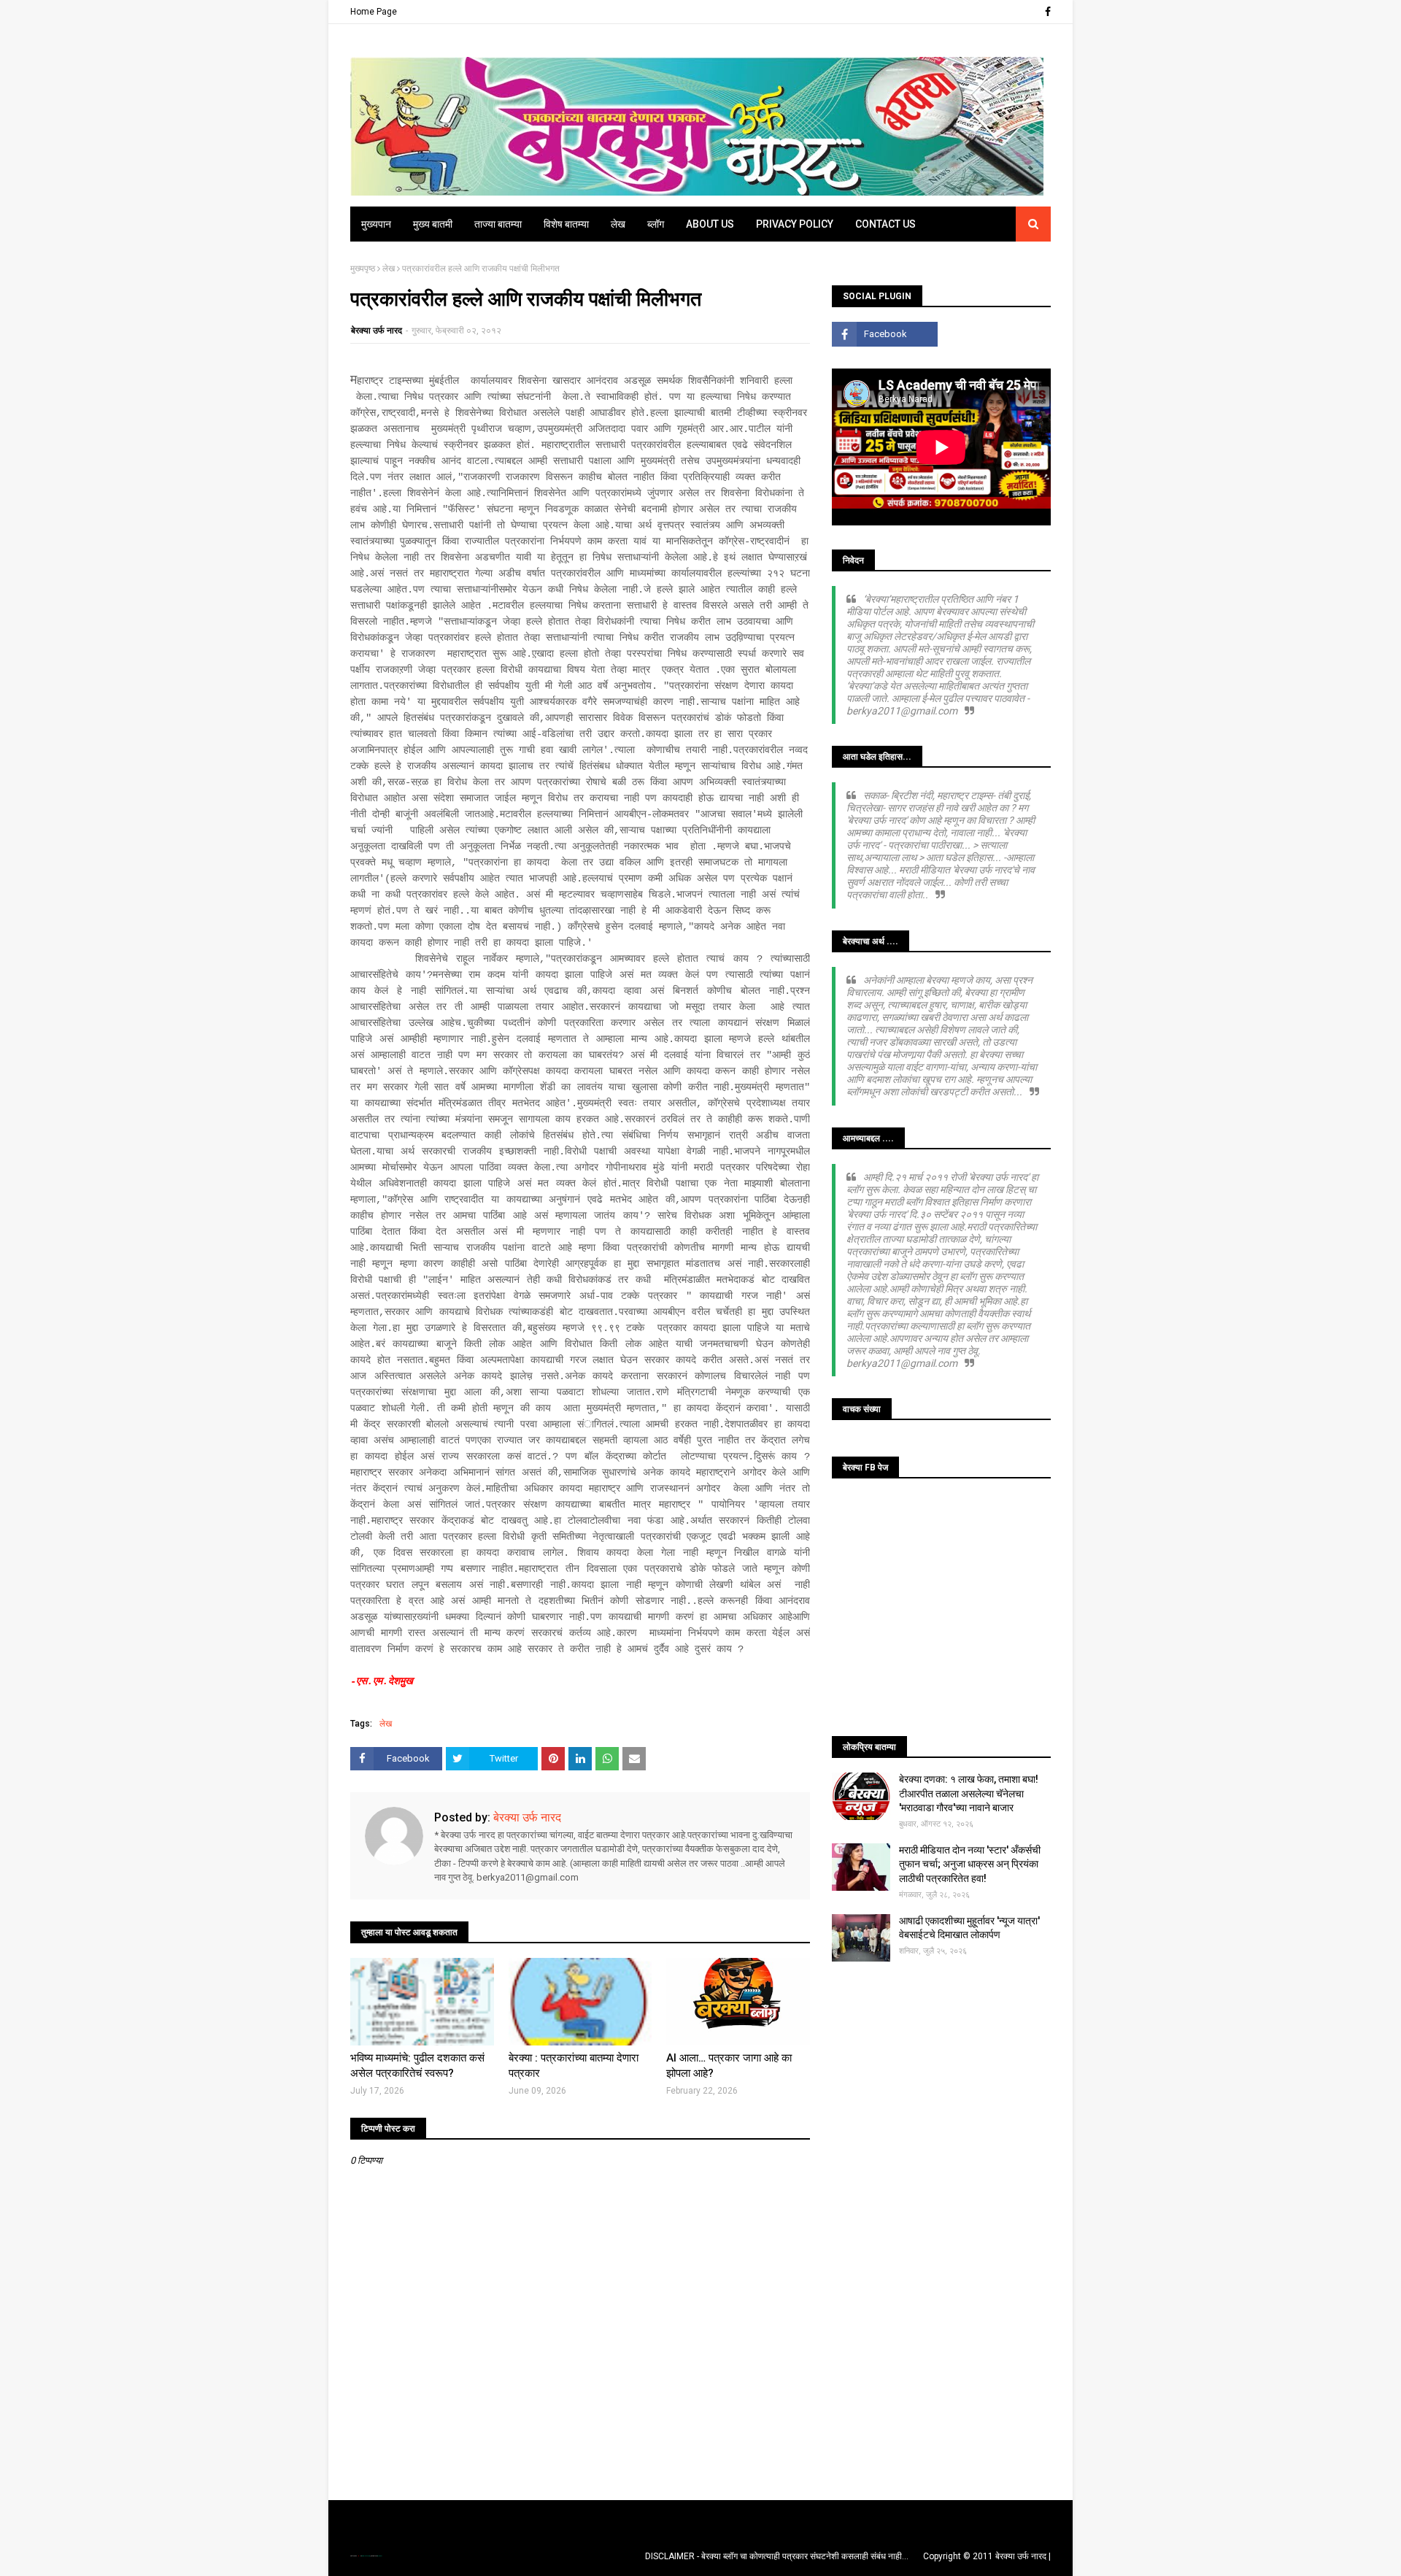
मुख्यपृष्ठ (363, 269)
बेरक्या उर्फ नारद (377, 331)
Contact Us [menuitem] (885, 224)
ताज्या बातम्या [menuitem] (498, 224)
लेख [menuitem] (618, 224)
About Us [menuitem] (710, 224)
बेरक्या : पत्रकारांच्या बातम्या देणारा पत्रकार (574, 2066)
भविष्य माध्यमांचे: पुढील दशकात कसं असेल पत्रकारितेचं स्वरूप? (417, 2066)
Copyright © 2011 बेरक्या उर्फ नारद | (987, 2556)
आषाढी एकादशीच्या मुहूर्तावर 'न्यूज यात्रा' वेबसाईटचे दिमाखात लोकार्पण (969, 1928)
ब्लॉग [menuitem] (656, 224)
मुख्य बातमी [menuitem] (433, 224)
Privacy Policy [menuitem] (795, 224)
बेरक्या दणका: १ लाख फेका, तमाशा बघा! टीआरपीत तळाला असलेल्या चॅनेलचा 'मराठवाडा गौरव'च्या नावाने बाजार (969, 1793)
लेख (389, 269)
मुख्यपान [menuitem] (376, 224)
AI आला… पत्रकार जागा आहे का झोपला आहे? (729, 2066)
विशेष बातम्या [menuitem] (566, 224)
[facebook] (1046, 12)
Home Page (374, 12)
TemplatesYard (366, 2556)
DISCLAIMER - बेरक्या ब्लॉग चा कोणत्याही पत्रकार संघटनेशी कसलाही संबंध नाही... (777, 2556)
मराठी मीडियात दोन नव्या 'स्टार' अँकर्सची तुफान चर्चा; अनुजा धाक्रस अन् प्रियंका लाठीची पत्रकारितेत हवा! (970, 1864)
